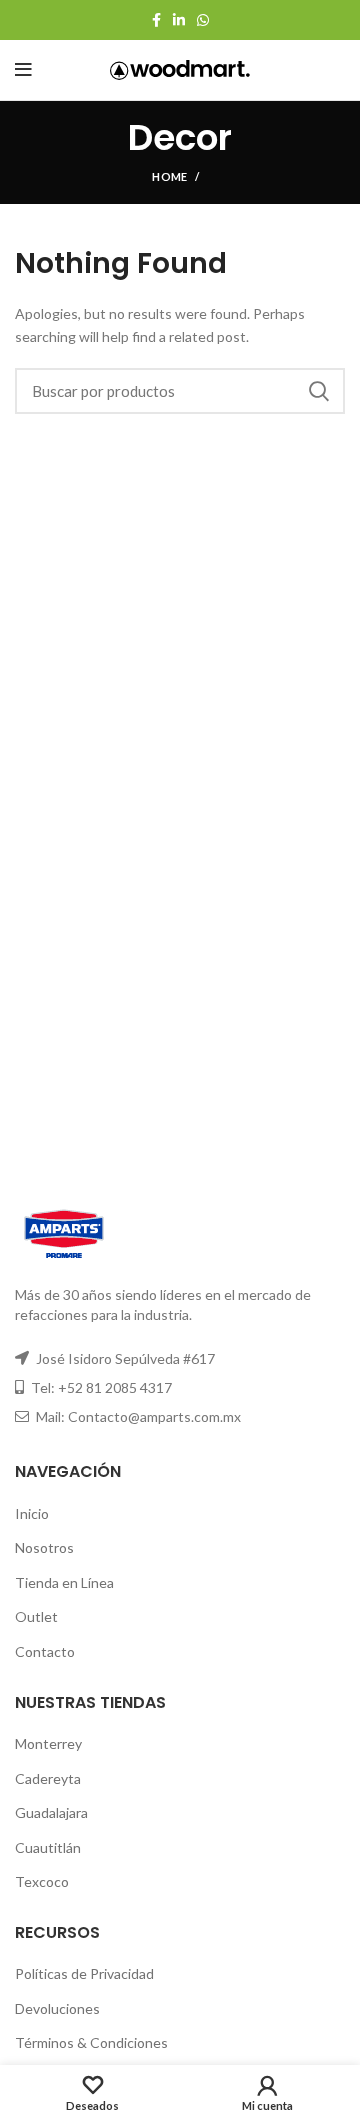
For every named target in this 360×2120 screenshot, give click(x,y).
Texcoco (42, 1881)
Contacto (45, 1651)
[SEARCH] (318, 391)
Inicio (32, 1513)
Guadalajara (51, 1812)
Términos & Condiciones (91, 2042)
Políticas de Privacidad (84, 1973)
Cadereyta (48, 1778)
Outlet (36, 1616)
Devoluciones (57, 2008)
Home (169, 176)
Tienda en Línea (64, 1582)
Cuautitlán (48, 1847)
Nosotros (44, 1547)
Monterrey (48, 1743)
